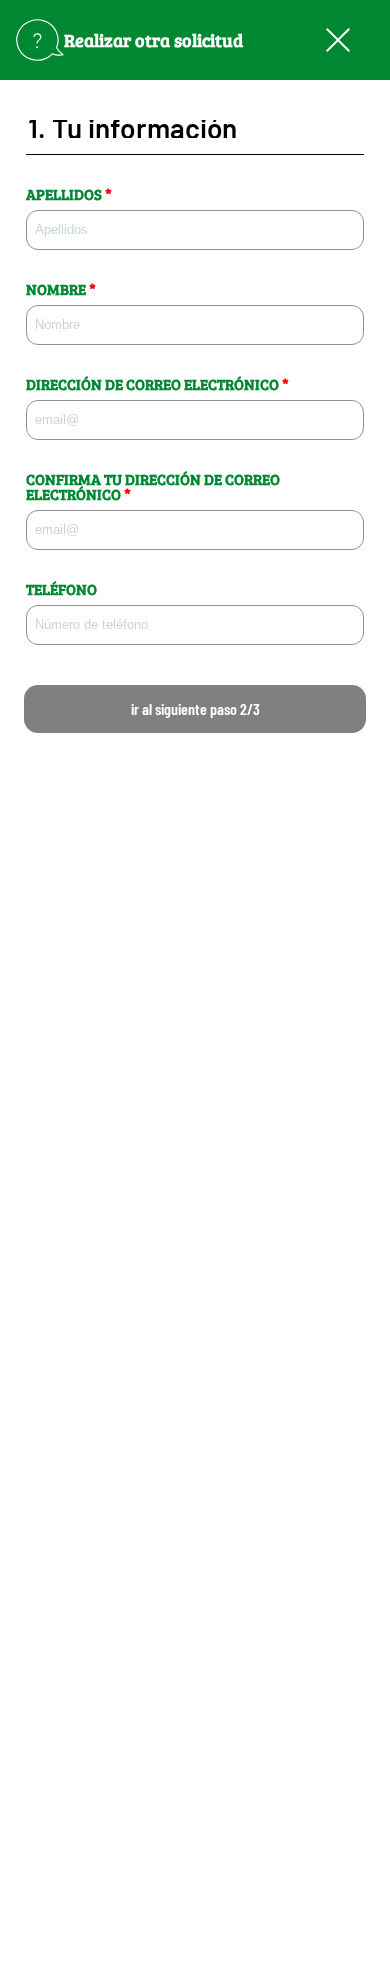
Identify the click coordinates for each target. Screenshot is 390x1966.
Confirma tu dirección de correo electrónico (153, 487)
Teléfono (61, 589)
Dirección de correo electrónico (157, 384)
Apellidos (69, 194)
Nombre (61, 289)
